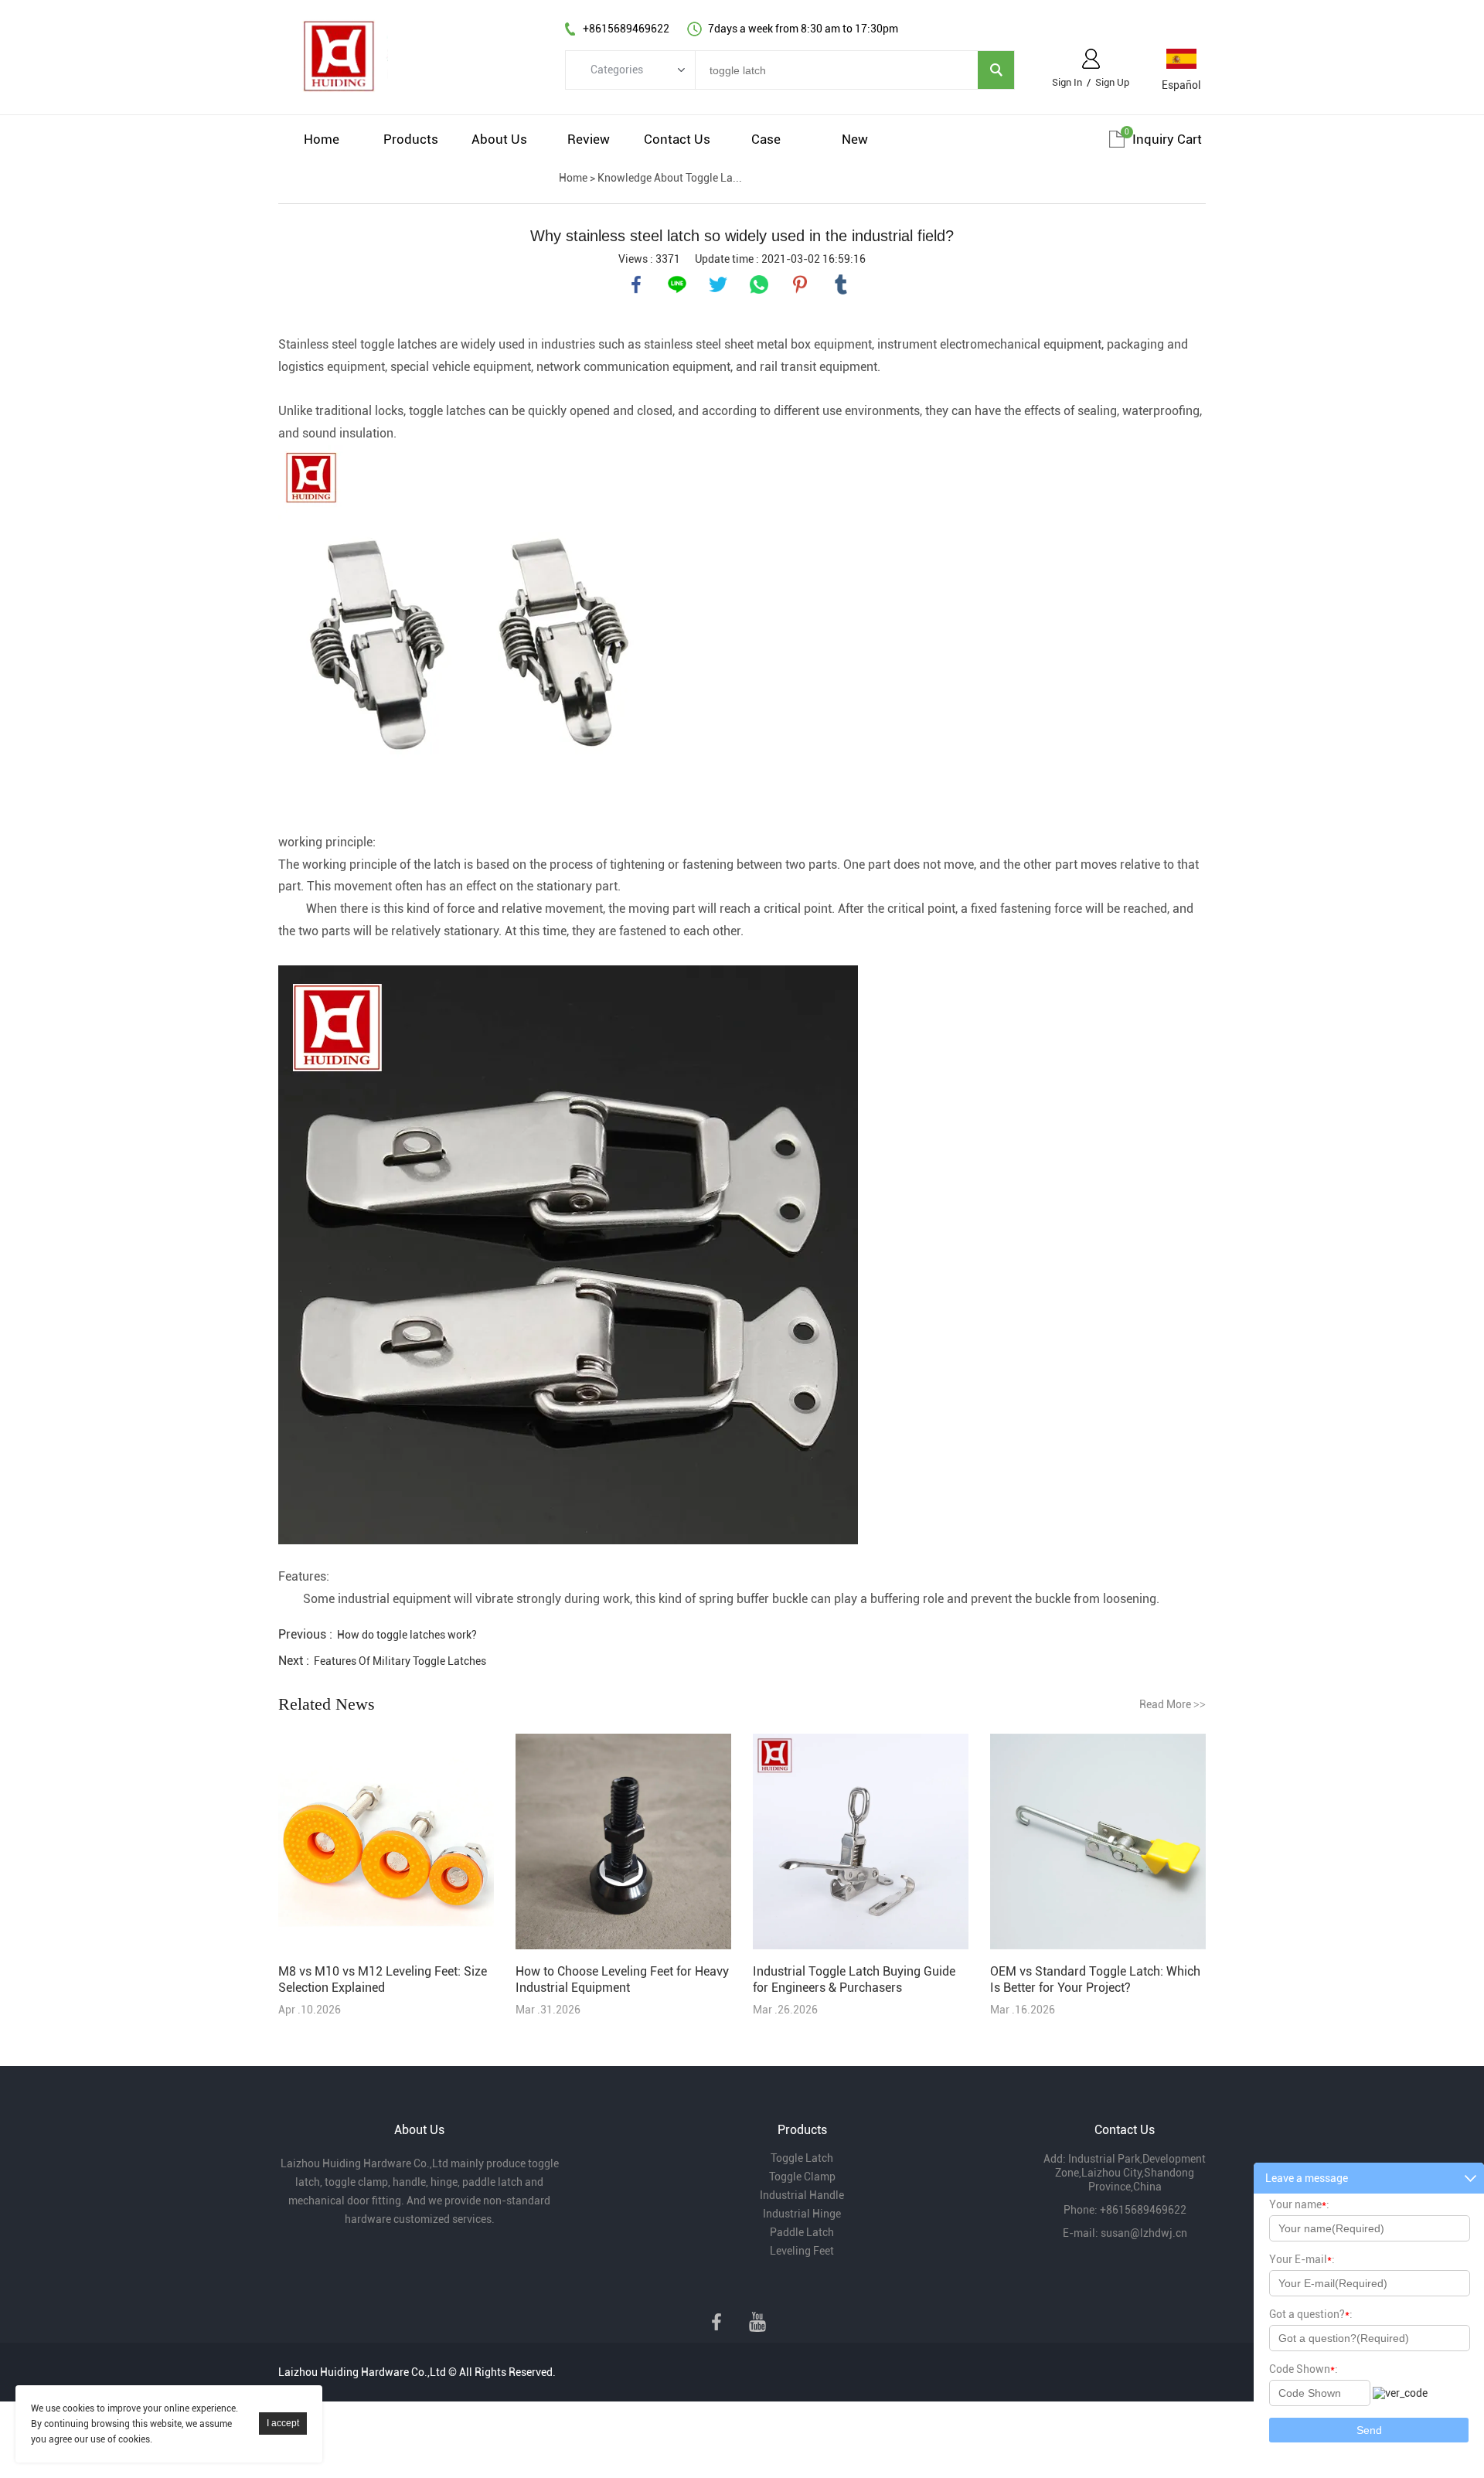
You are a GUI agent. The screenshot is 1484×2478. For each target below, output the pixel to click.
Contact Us (677, 139)
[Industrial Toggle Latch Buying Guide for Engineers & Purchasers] (861, 1843)
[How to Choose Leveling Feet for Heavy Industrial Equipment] (623, 1843)
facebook (636, 284)
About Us (499, 139)
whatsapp (759, 284)
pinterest (800, 284)
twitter (718, 284)
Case (766, 139)
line (677, 284)
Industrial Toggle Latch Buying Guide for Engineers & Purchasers (854, 1979)
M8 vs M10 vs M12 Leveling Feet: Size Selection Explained (383, 1979)
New (855, 139)
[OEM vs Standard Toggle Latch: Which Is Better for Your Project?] (1098, 1843)
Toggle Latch (802, 2158)
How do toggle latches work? (407, 1635)
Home (322, 139)
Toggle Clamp (802, 2177)
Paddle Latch (802, 2232)
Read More (1173, 1704)
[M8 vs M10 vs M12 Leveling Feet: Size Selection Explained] (386, 1843)
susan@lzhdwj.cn (1144, 2233)
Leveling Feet (802, 2251)
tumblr (841, 284)
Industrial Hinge (802, 2214)
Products (411, 139)
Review (589, 139)
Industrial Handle (802, 2195)
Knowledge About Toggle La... (670, 178)
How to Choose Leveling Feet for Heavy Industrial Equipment (622, 1979)
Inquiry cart (1167, 139)
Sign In (1067, 82)
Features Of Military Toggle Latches (400, 1661)
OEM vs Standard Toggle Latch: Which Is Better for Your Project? (1095, 1979)
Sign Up (1112, 82)
